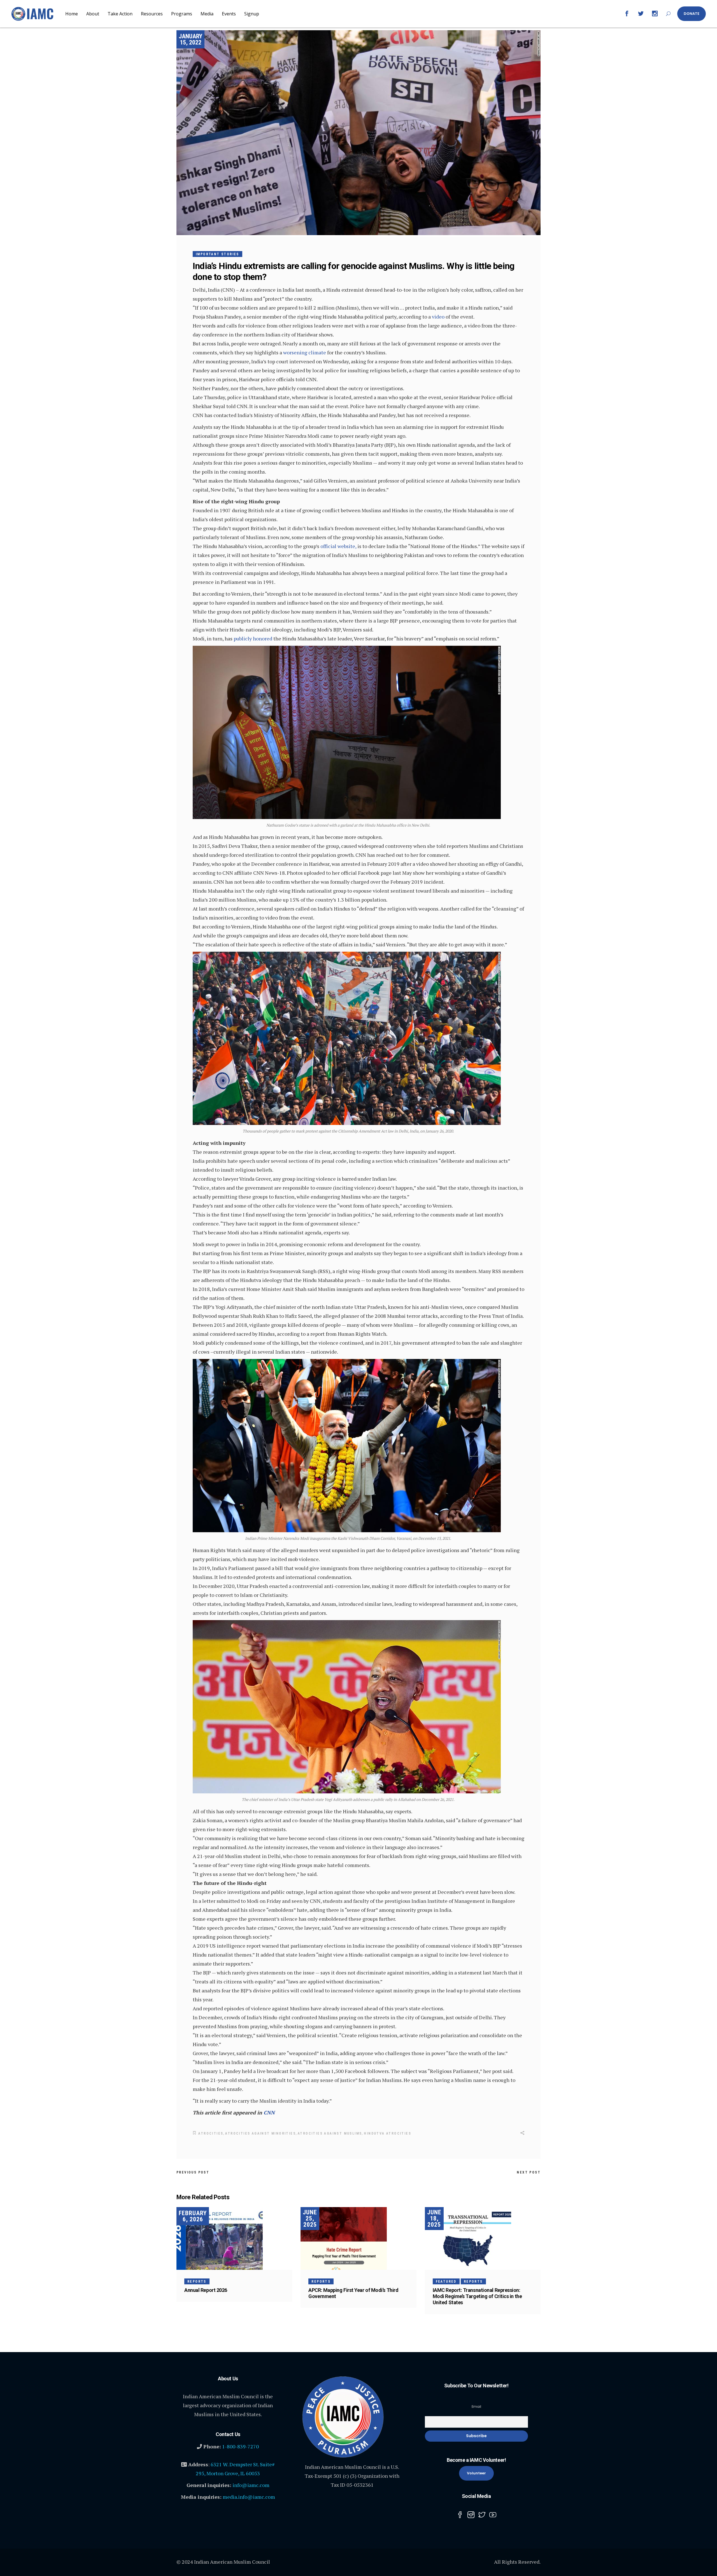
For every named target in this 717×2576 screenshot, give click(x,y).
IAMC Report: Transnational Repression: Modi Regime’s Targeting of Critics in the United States (477, 2296)
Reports (197, 2282)
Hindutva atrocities (387, 2133)
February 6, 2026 (193, 2216)
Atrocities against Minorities (260, 2133)
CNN (269, 2112)
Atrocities (211, 2133)
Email (476, 2407)
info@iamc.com (251, 2485)
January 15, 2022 (190, 39)
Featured (446, 2282)
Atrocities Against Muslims (330, 2133)
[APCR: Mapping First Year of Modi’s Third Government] (358, 2238)
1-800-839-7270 (240, 2446)
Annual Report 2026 (206, 2290)
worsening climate (305, 352)
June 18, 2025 (434, 2218)
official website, (338, 546)
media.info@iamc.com (249, 2497)
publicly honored (253, 638)
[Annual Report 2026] (234, 2238)
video (439, 317)
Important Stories (217, 254)
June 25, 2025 (310, 2218)
